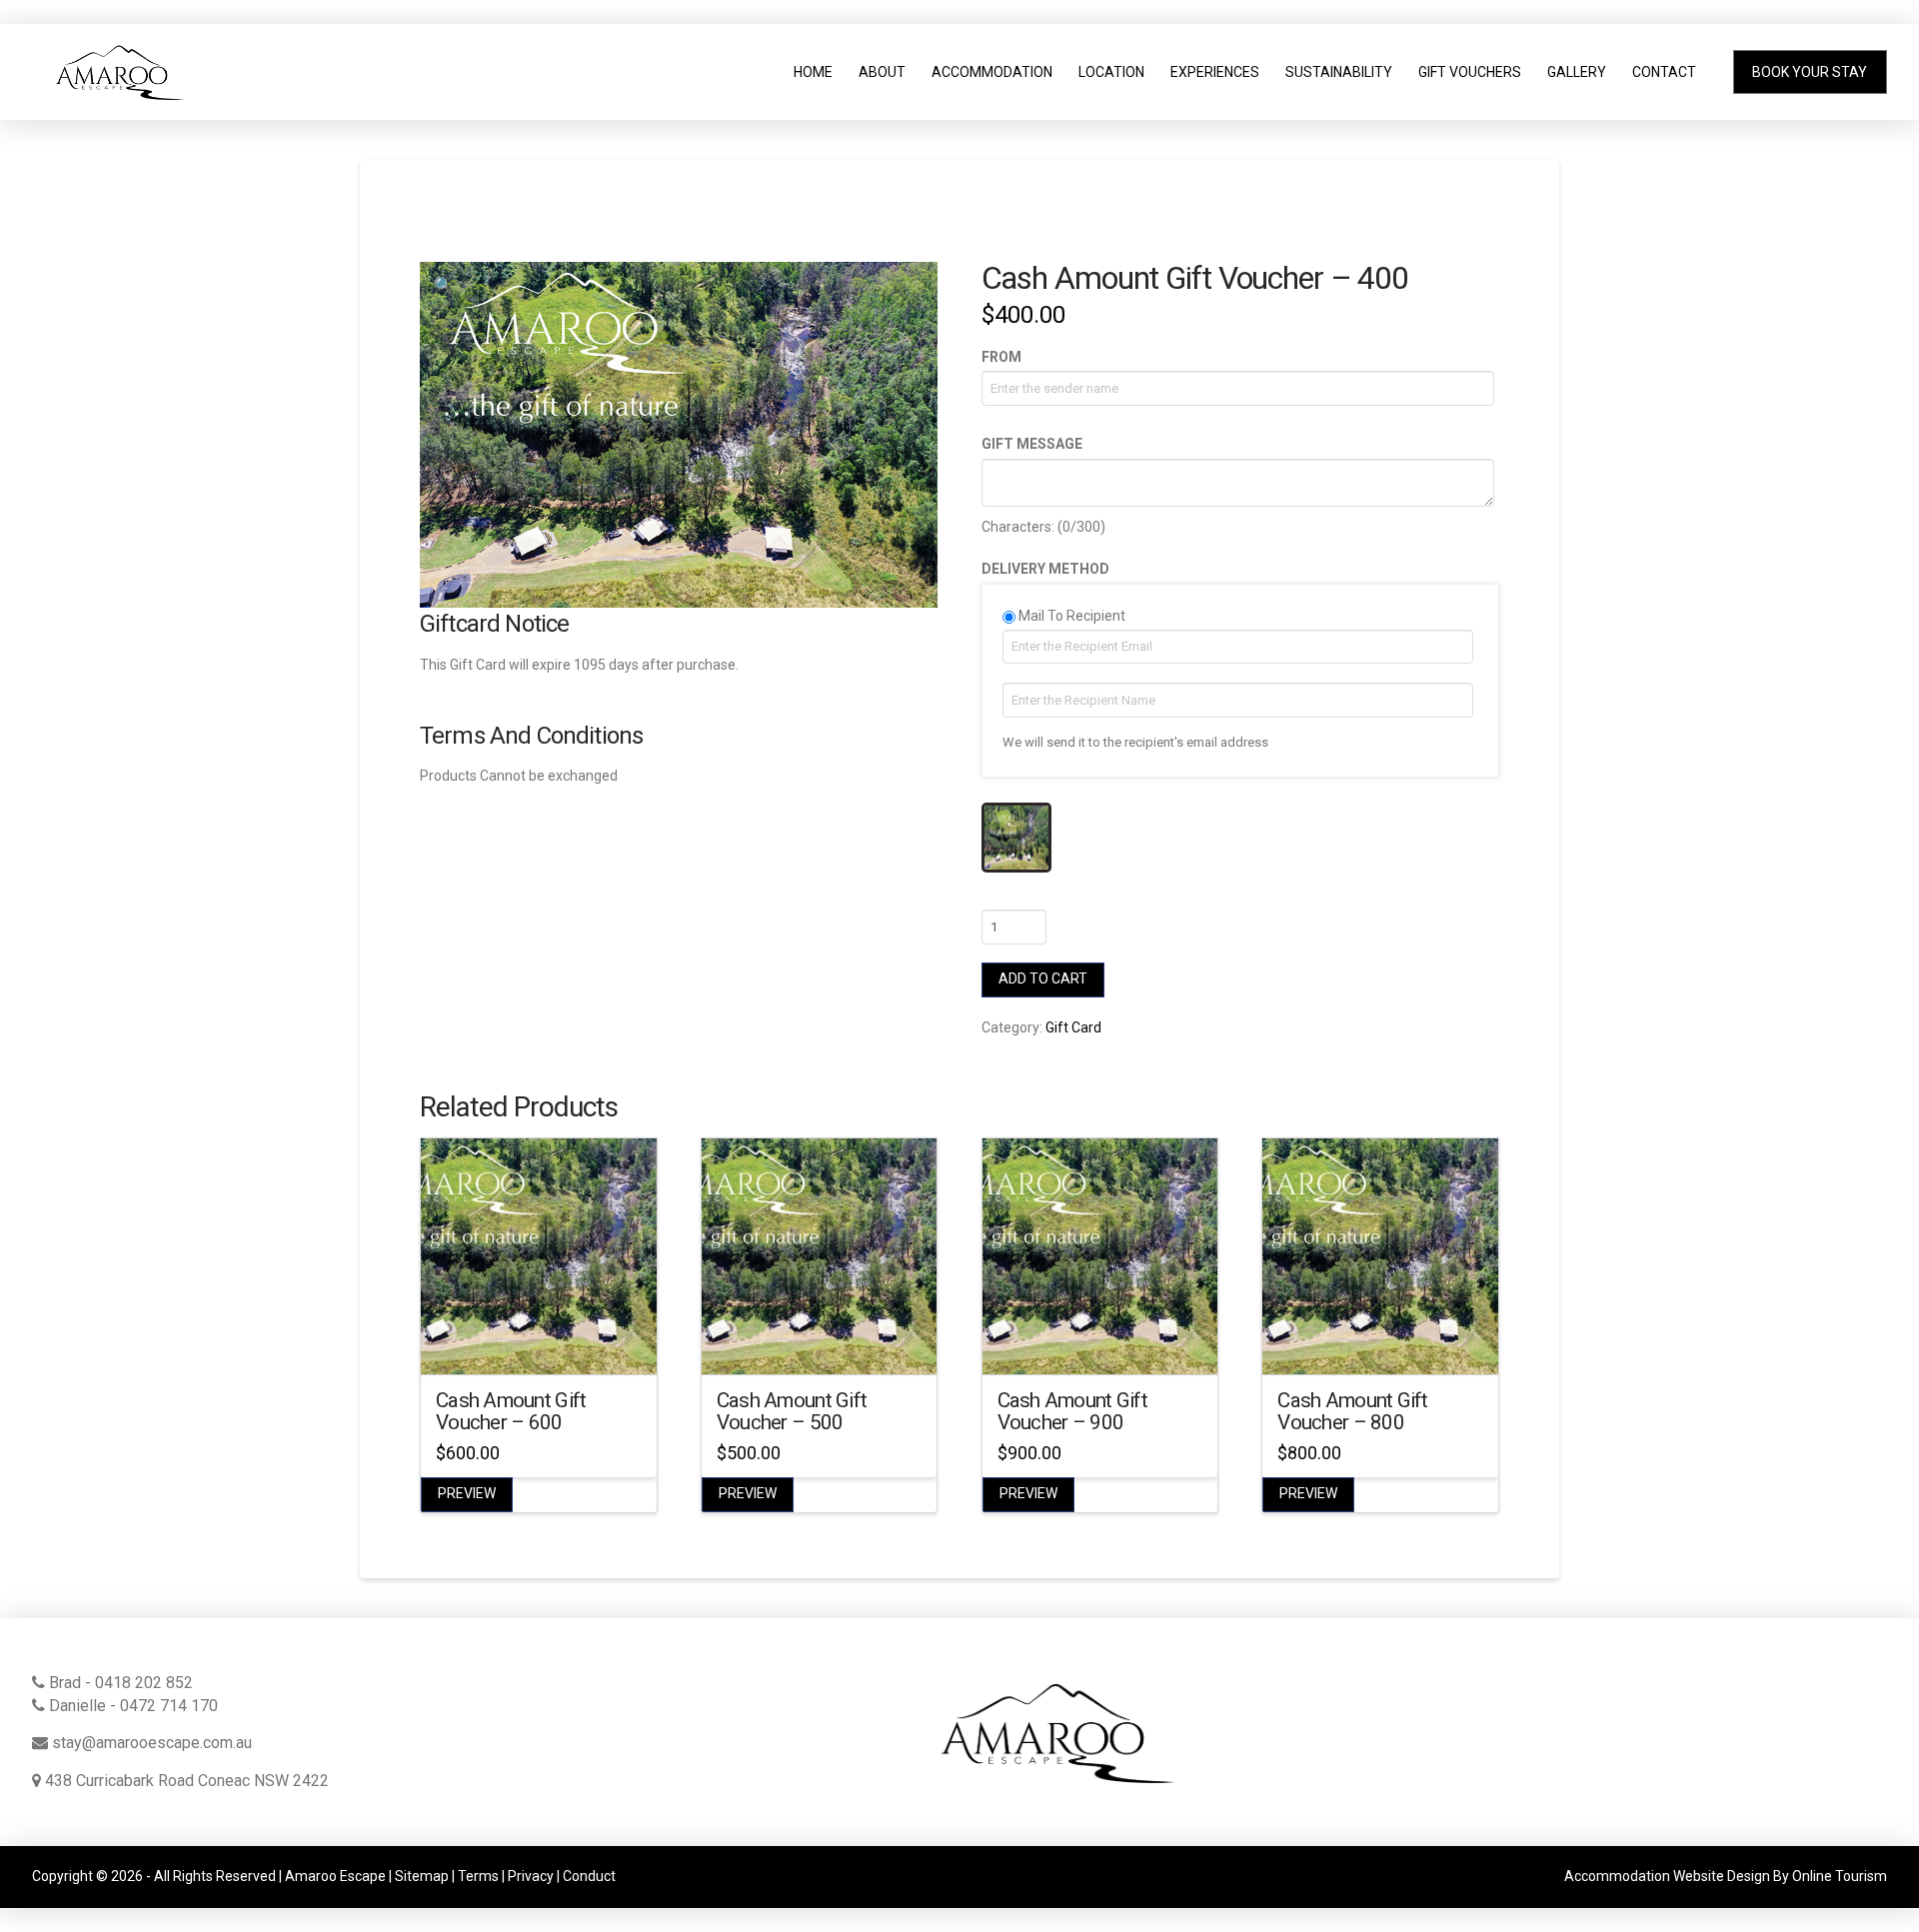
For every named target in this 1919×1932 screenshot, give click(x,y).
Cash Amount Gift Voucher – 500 (792, 1411)
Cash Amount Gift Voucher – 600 (511, 1411)
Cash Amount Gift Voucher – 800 (1352, 1411)
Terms (478, 1876)
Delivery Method (1045, 569)
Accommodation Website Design (1667, 1876)
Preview (467, 1493)
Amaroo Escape (335, 1876)
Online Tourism (1840, 1876)
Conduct (589, 1876)
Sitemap (422, 1876)
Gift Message (1032, 444)
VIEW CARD (539, 1341)
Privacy (531, 1876)
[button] (444, 286)
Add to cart (1043, 978)
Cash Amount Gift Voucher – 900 (1072, 1411)
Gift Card (1073, 1027)
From (1001, 357)
